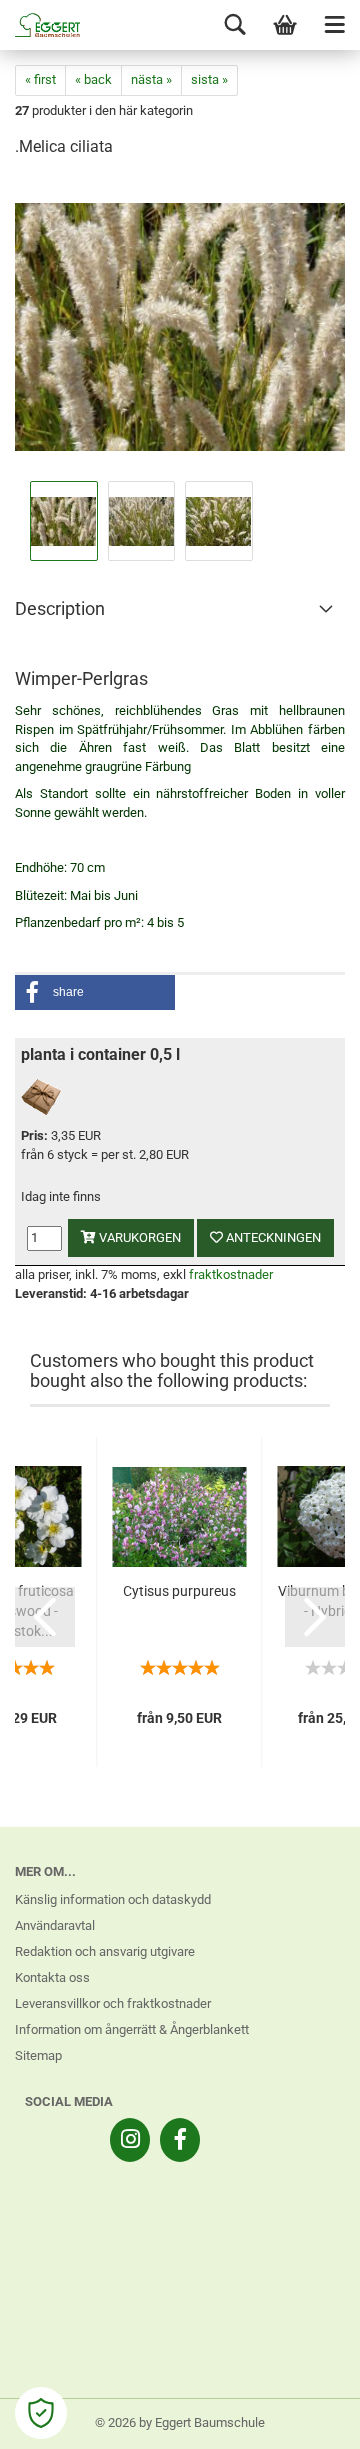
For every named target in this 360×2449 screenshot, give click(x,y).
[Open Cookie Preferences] (41, 2413)
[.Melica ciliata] (180, 325)
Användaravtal (55, 1925)
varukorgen (138, 1237)
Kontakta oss (52, 1977)
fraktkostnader (231, 1274)
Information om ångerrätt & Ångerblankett (132, 2029)
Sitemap (38, 2055)
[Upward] (305, 2419)
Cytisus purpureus (179, 1591)
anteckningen (272, 1237)
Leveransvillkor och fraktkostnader (113, 2003)
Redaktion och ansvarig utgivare (105, 1951)
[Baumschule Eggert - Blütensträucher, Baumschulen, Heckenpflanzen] (40, 25)
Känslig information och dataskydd (113, 1899)
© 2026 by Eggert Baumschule (180, 2422)
